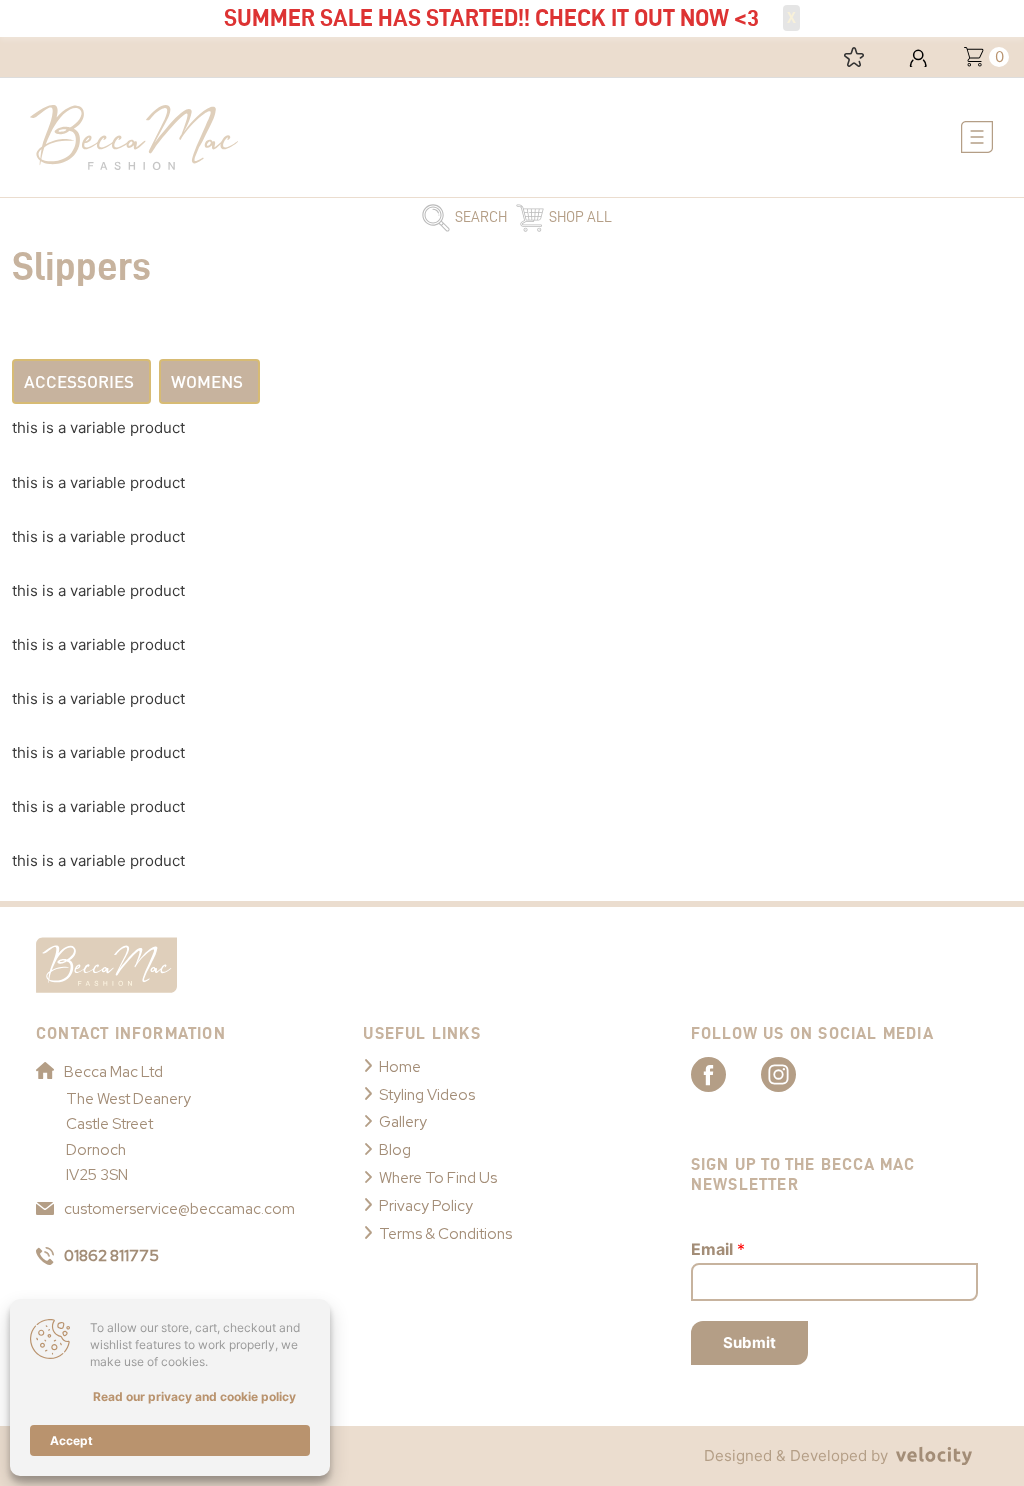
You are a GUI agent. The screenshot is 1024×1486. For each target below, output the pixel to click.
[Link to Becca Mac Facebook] (726, 1073)
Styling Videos (427, 1095)
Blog (395, 1150)
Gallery (403, 1122)
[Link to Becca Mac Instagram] (796, 1073)
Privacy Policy (426, 1206)
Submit (749, 1342)
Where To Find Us (438, 1178)
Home (400, 1067)
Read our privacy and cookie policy (194, 1396)
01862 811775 (111, 1256)
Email (718, 1249)
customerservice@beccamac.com (179, 1209)
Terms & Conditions (445, 1234)
